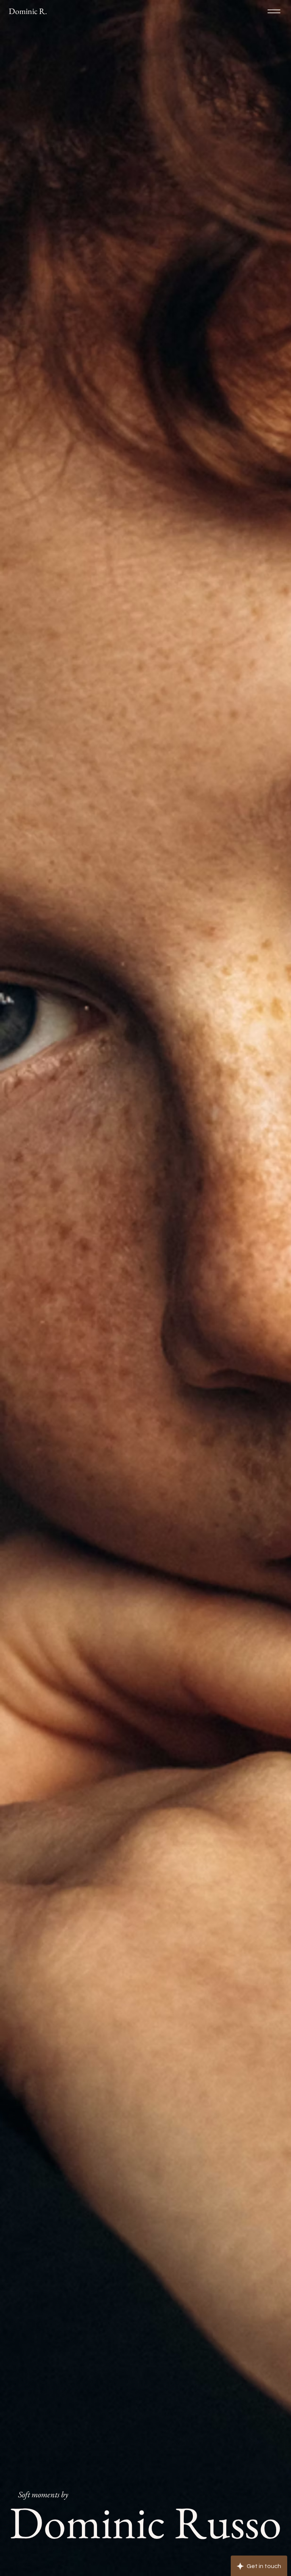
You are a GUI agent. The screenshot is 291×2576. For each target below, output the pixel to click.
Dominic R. (28, 11)
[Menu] (274, 11)
